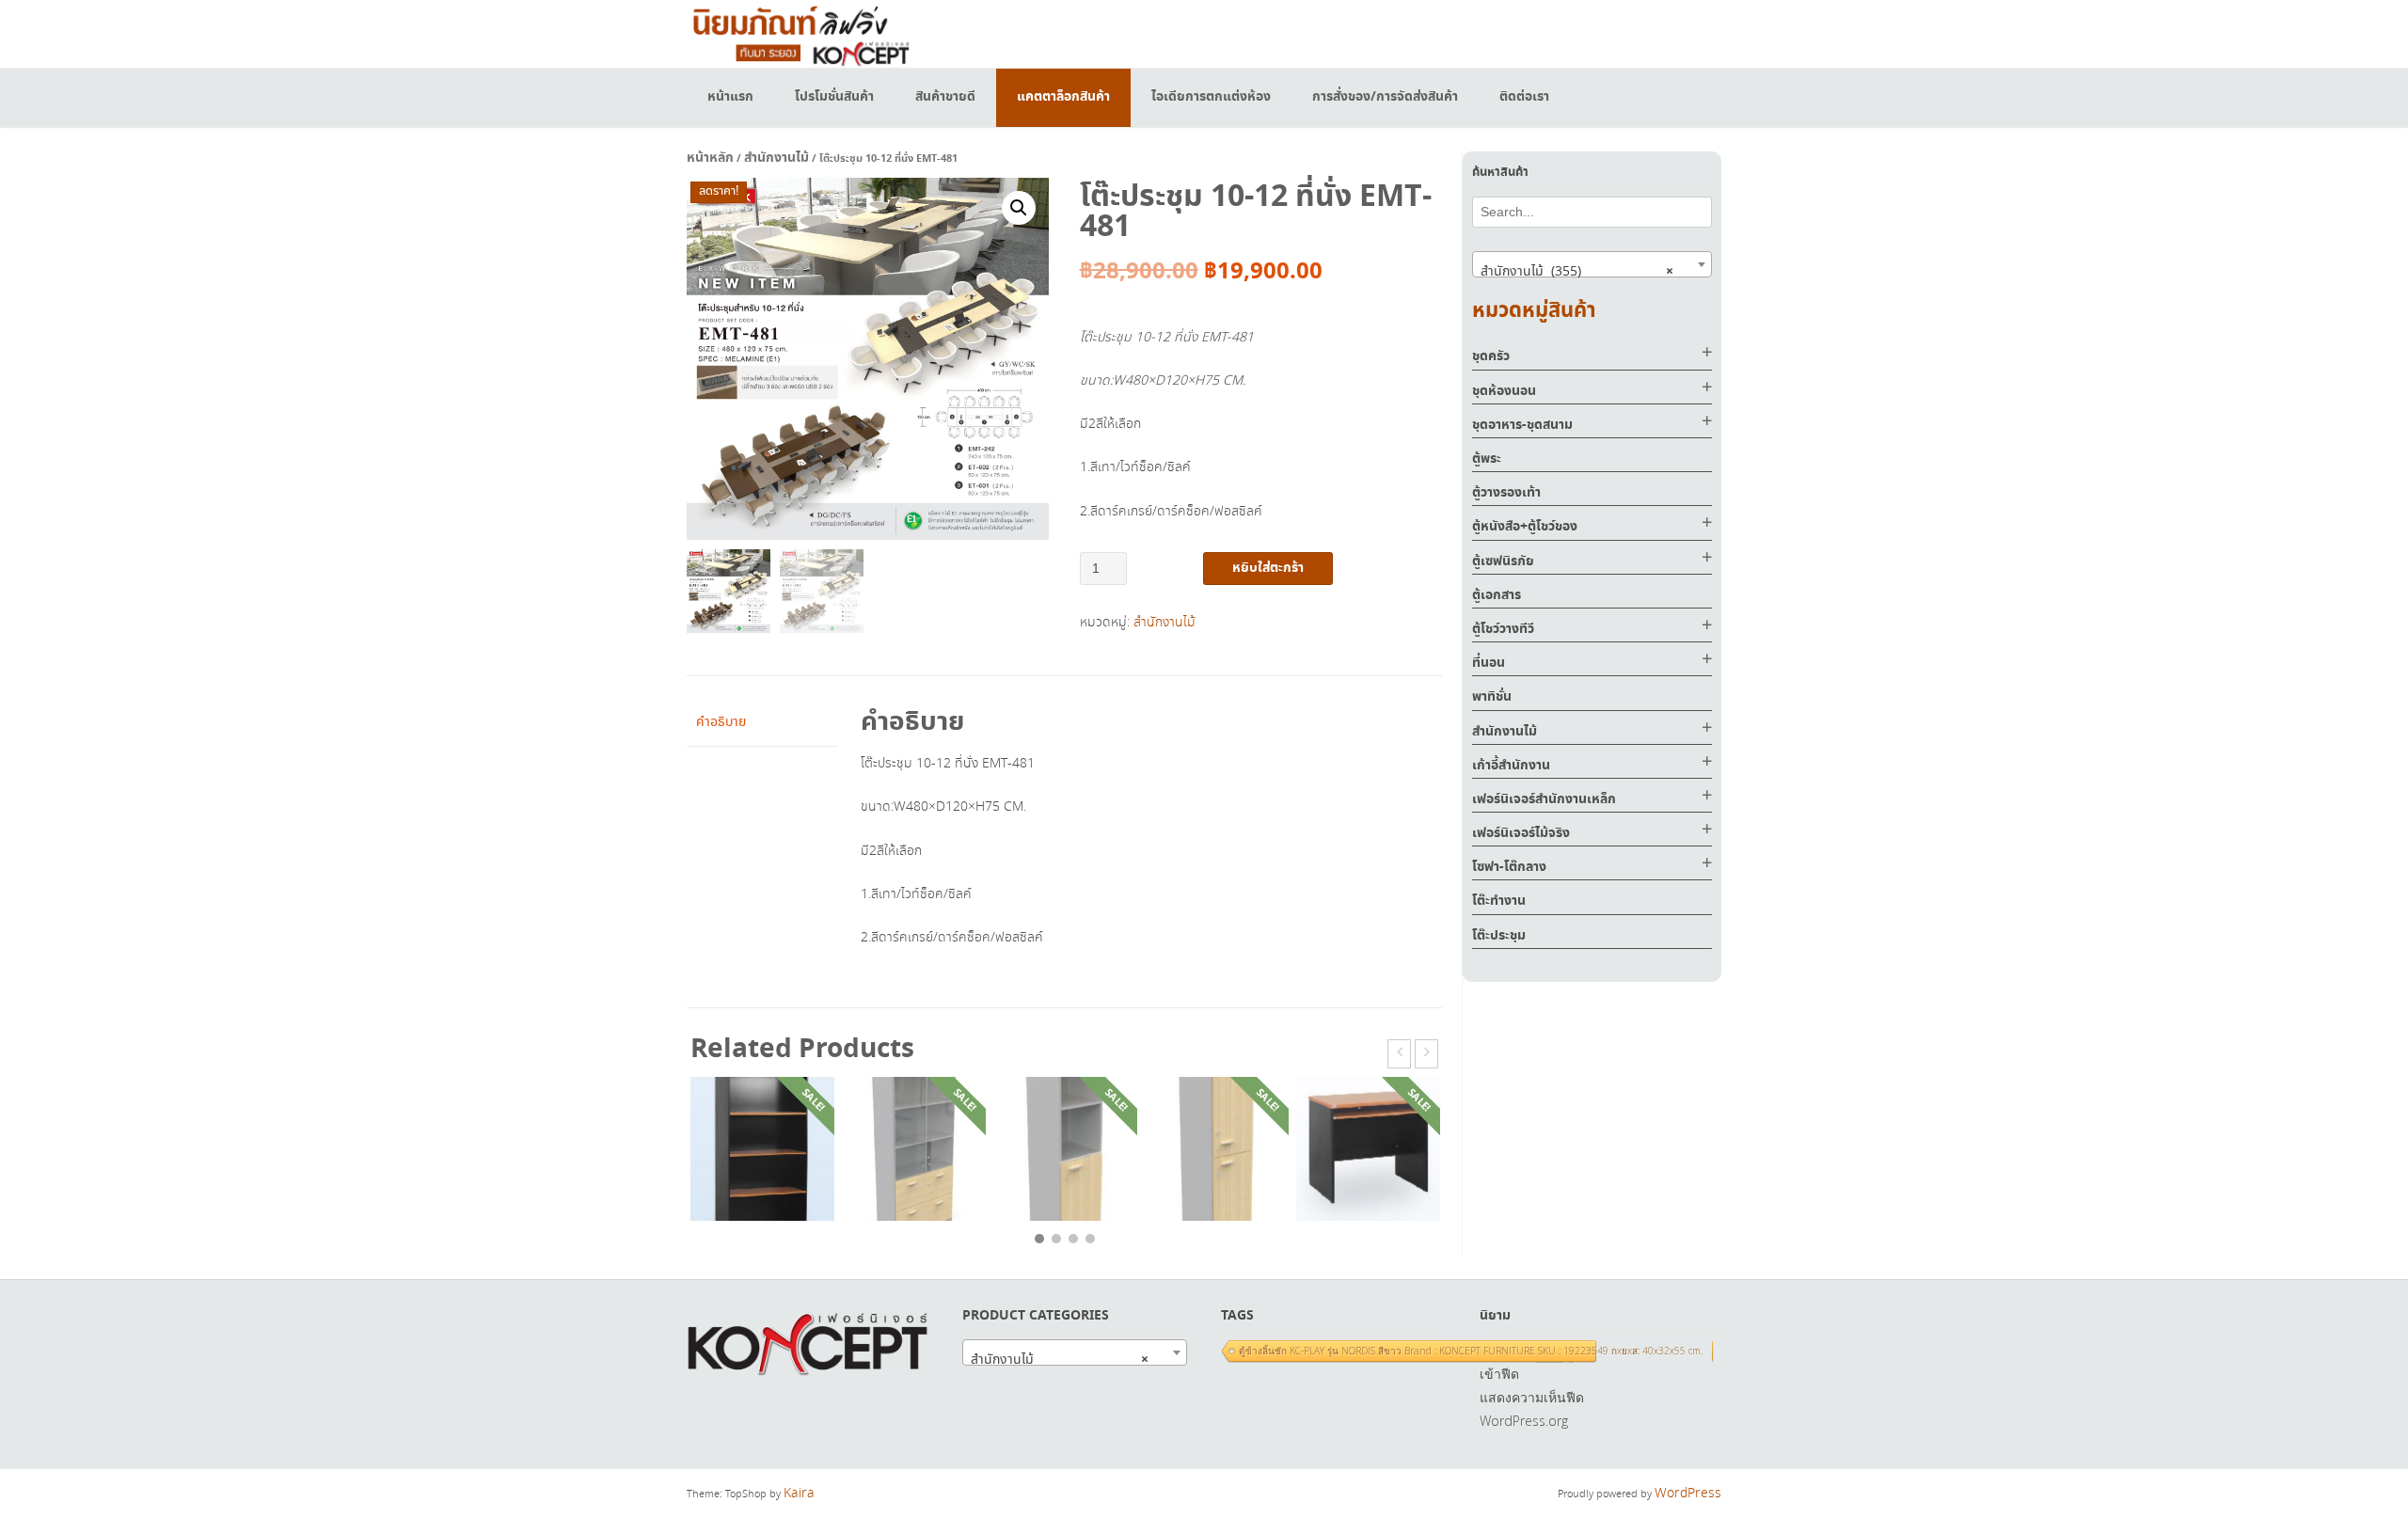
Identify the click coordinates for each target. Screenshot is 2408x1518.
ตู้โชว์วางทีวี (1503, 629)
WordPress (1688, 1494)
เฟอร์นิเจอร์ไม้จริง (1521, 833)
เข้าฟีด (1499, 1374)
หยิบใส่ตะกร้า (1268, 568)
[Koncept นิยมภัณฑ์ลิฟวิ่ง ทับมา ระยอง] (800, 33)
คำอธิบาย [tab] (721, 722)
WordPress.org (1524, 1421)
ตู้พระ (1487, 459)
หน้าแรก (730, 97)
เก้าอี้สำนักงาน (1511, 766)
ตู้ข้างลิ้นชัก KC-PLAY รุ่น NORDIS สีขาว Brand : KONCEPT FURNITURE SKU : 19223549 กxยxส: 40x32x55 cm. (1471, 1351)
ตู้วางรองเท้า (1506, 493)
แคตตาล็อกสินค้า (1063, 97)
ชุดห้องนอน (1504, 391)
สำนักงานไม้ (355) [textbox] (1577, 272)
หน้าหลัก (710, 158)
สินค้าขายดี (945, 97)
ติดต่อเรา (1524, 97)
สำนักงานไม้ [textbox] (1060, 1360)
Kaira (799, 1494)
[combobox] (1592, 264)
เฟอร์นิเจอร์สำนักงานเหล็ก (1544, 799)
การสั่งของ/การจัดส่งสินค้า (1385, 97)
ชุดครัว (1491, 356)
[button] (1019, 208)
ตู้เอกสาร (1497, 595)
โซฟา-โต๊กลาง (1509, 867)
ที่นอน (1489, 663)
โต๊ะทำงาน (1499, 901)
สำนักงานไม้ (776, 158)
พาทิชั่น (1492, 697)
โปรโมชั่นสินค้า (834, 97)
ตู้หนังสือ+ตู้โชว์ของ (1525, 527)
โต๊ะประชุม (1499, 936)
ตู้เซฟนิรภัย (1503, 561)
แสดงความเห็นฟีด (1532, 1397)
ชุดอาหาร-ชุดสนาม (1522, 425)
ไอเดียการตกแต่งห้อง (1211, 97)
